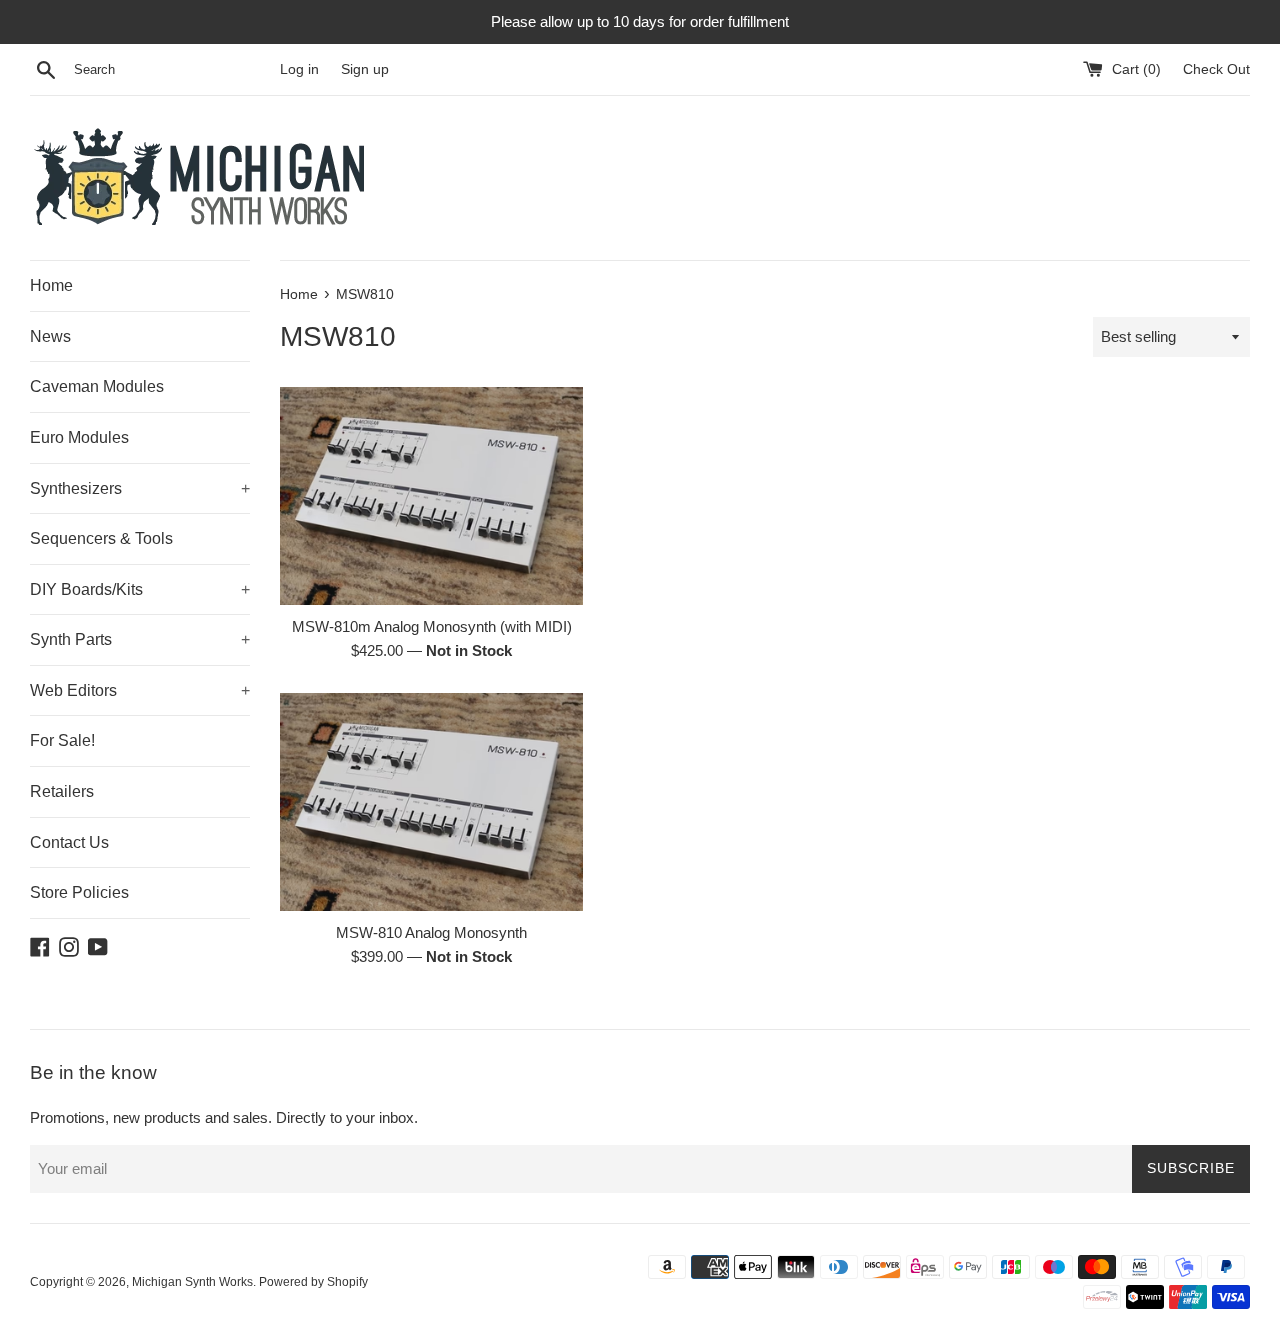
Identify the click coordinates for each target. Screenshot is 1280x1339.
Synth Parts (140, 639)
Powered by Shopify (313, 1282)
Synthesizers (140, 488)
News (50, 336)
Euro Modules (79, 437)
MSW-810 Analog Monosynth (431, 932)
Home (51, 285)
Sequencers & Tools (101, 538)
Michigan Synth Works (192, 1282)
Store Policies (79, 892)
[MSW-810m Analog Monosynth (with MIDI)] (431, 496)
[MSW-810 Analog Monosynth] (431, 802)
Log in (299, 69)
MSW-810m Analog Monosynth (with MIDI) (432, 626)
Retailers (62, 791)
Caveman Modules (97, 386)
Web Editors (140, 690)
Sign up (365, 69)
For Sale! (62, 740)
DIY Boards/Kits (140, 589)
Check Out (1216, 69)
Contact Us (69, 842)
